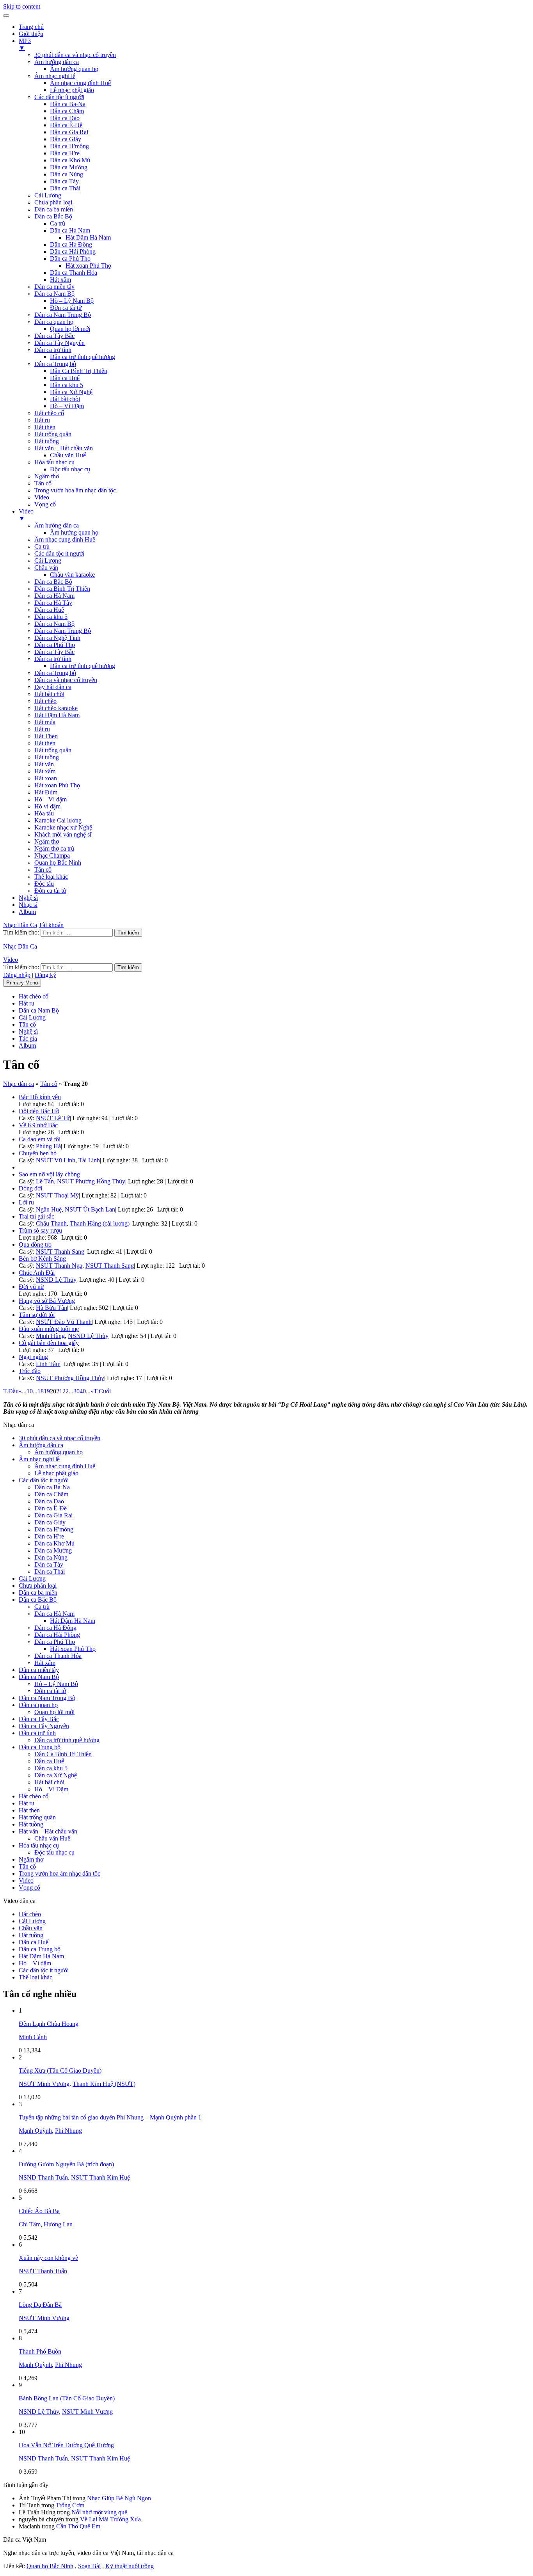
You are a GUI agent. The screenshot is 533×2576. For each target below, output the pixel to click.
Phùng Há (48, 1146)
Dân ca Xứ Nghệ (71, 392)
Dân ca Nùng (67, 174)
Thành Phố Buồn (40, 2351)
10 (30, 1391)
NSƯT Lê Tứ (53, 1118)
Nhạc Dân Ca (20, 925)
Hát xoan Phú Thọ (88, 266)
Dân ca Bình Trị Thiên (62, 589)
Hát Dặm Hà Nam (57, 715)
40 (83, 1391)
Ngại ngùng (33, 1357)
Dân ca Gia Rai (69, 132)
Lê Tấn (45, 1181)
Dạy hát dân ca (53, 687)
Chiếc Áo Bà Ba (39, 2211)
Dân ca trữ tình (53, 350)
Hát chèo (45, 701)
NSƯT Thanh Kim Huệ (100, 2177)
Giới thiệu (31, 34)
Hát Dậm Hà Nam (88, 237)
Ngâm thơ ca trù (54, 848)
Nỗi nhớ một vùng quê (99, 2512)
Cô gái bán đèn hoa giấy (49, 1343)
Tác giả (28, 1038)
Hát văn (44, 764)
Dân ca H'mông (69, 146)
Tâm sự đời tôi (37, 1315)
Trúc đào (30, 1371)
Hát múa (45, 722)
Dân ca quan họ (54, 322)
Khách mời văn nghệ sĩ (63, 834)
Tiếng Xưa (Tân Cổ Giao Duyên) (60, 2071)
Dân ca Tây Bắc (54, 336)
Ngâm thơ (47, 476)
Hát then (45, 427)
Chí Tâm (30, 2224)
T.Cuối (102, 1391)
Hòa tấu (44, 813)
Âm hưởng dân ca (57, 62)
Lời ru (26, 1202)
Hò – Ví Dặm (67, 406)
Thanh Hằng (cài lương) (100, 1223)
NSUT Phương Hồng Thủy (91, 1181)
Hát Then (46, 736)
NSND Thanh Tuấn (43, 2177)
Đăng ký (45, 975)
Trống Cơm (70, 2505)
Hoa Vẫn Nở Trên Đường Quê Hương (66, 2445)
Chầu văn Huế (68, 455)
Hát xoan (46, 778)
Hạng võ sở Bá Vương (47, 1301)
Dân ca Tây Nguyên (60, 343)
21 (59, 1391)
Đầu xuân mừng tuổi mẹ (49, 1329)
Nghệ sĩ (28, 898)
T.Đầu (11, 1391)
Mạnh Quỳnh (35, 2131)
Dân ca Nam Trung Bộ (63, 315)
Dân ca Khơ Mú (70, 160)
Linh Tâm (48, 1364)
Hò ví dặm (47, 806)
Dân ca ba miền (54, 209)
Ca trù (58, 223)
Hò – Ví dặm (51, 799)
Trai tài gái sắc (36, 1216)
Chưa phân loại (53, 202)
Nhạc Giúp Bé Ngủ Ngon (119, 2498)
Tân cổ (43, 483)
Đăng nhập (17, 975)
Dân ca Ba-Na (68, 104)
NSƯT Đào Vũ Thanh (64, 1322)
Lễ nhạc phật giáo (72, 90)
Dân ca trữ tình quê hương (83, 357)
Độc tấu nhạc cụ (70, 469)
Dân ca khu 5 (67, 385)
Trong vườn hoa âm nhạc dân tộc (75, 490)
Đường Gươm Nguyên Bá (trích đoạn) (66, 2164)
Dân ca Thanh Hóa (74, 273)
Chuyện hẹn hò (38, 1153)
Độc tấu (44, 884)
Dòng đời (30, 1188)
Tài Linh (89, 1160)
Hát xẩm (60, 280)
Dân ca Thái (65, 188)
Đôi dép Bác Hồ (39, 1111)
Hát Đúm (46, 792)
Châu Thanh (51, 1223)
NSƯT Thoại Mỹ (57, 1195)
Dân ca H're (65, 153)
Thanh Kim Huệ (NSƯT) (104, 2084)
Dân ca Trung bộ (55, 364)
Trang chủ (31, 27)
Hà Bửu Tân (52, 1308)
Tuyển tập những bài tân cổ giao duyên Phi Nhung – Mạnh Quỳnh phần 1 (110, 2117)
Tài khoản (51, 925)
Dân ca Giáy (66, 139)
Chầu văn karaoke (72, 575)
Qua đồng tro (35, 1244)
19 (47, 1391)
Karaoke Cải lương (58, 820)
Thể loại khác (51, 877)
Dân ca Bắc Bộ (53, 216)
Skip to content (22, 6)
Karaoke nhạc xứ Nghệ (63, 827)
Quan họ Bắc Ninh (58, 863)
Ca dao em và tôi (40, 1139)
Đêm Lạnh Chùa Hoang (49, 2024)
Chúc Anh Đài (37, 1273)
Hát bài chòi (65, 399)
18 (41, 1391)
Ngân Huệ (49, 1209)
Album (27, 912)
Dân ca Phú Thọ (70, 258)
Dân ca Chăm (67, 111)
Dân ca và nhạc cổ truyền (66, 680)
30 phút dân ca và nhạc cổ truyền (75, 55)
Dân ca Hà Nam (70, 230)
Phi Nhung (68, 2131)
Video (42, 497)
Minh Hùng (50, 1336)
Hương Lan (58, 2224)
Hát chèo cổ (49, 413)
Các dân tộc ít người (59, 97)
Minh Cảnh (33, 2037)
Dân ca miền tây (54, 287)
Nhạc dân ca (19, 1084)
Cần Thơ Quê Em (78, 2526)
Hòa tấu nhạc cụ (54, 462)
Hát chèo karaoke (56, 708)
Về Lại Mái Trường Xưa (110, 2519)
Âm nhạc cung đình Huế (80, 83)
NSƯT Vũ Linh (56, 1160)
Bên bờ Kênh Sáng (42, 1259)
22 (66, 1391)
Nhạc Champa (52, 855)
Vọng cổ (45, 504)
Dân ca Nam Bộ (54, 294)
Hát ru (42, 420)
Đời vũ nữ (31, 1287)
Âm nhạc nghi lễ (55, 76)
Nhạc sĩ (28, 905)
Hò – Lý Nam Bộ (72, 301)
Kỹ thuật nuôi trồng (130, 2566)
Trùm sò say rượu (40, 1230)
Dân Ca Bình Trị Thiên (79, 371)
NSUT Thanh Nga (59, 1266)
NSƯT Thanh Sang (60, 1252)
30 (76, 1391)
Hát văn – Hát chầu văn (64, 448)
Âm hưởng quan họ (74, 69)
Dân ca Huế (65, 378)
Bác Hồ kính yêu (40, 1097)
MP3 (25, 44)
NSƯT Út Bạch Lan (90, 1209)
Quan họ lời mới (70, 329)
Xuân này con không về (48, 2258)
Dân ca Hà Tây (53, 603)
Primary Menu (22, 983)
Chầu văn (46, 568)
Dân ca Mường (69, 167)
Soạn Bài (89, 2566)
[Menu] (6, 16)
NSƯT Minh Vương (44, 2084)
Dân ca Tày (64, 181)
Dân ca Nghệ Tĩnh (57, 638)
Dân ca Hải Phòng (73, 251)
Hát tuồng (47, 441)
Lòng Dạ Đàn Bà (40, 2305)
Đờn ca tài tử (66, 308)
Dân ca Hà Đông (71, 244)
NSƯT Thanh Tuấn (43, 2271)
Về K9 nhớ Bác (38, 1125)
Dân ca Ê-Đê (66, 125)
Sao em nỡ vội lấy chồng (49, 1174)
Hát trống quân (53, 434)
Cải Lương (48, 195)
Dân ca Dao (65, 118)
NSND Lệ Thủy (56, 1280)
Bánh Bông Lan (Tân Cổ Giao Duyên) (67, 2398)
